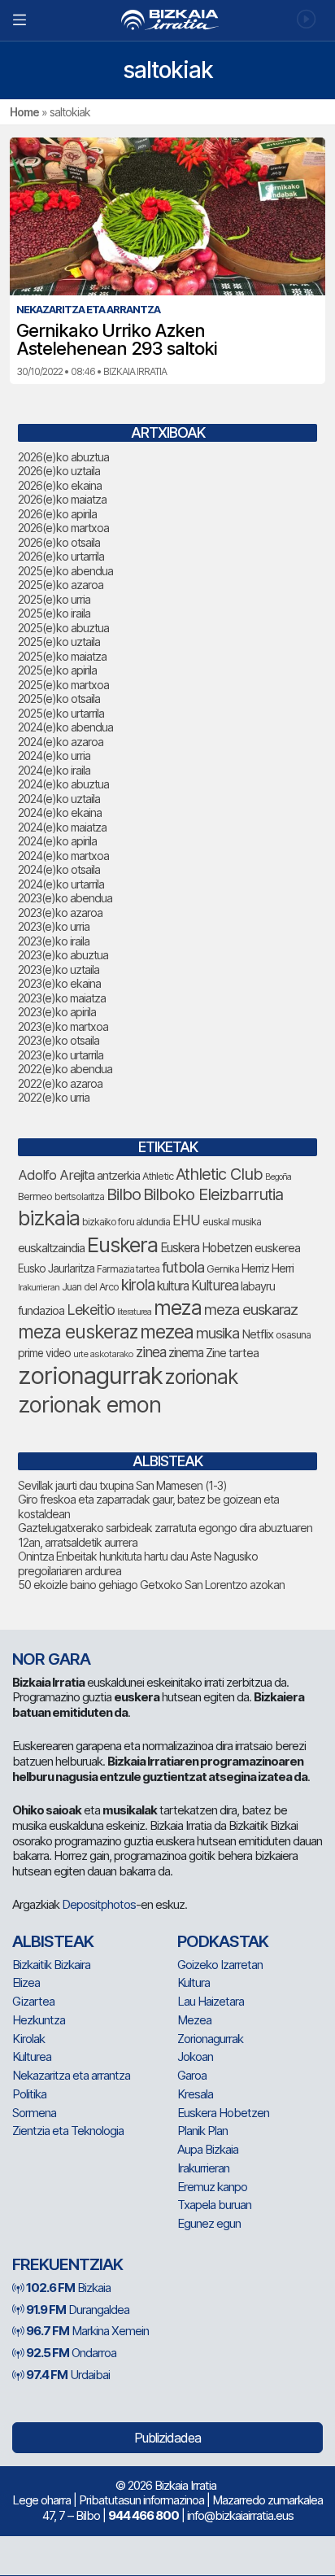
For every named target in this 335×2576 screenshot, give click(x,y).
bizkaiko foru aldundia (126, 1222)
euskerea (277, 1248)
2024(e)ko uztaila (59, 799)
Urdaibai (68, 2375)
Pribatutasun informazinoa (141, 2500)
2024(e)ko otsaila (59, 869)
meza (178, 1308)
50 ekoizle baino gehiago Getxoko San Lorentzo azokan (151, 1585)
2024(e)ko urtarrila (61, 884)
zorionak (201, 1377)
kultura (173, 1286)
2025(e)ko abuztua (63, 628)
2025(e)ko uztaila (59, 642)
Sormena (34, 2113)
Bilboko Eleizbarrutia (213, 1194)
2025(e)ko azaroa (61, 585)
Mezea (194, 2020)
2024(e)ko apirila (57, 841)
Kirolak (28, 2039)
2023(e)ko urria (54, 926)
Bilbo (124, 1194)
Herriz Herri (268, 1268)
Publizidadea (167, 2438)
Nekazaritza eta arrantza (71, 2075)
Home (24, 112)
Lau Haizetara (211, 2001)
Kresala (195, 2094)
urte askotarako (103, 1354)
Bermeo (35, 1196)
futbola (183, 1267)
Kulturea (215, 1285)
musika (218, 1333)
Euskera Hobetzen (206, 1248)
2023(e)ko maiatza (62, 998)
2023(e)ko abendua (65, 898)
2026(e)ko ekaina (60, 485)
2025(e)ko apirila (57, 670)
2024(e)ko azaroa (61, 742)
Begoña (278, 1177)
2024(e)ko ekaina (60, 812)
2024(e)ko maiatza (62, 827)
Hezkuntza (39, 2020)
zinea (151, 1352)
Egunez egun (209, 2223)
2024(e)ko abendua (65, 727)
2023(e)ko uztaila (59, 969)
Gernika (223, 1269)
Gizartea (33, 2001)
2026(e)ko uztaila (59, 471)
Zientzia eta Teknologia (68, 2131)
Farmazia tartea (128, 1269)
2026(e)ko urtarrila (61, 556)
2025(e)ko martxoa (63, 685)
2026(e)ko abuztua (63, 457)
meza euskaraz (251, 1309)
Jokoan (195, 2056)
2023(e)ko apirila (57, 1012)
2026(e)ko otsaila (59, 542)
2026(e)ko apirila (57, 514)
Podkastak (223, 1941)
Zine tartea (232, 1353)
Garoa (192, 2075)
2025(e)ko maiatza (62, 656)
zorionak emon (89, 1405)
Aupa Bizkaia (208, 2149)
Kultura (194, 1982)
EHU (186, 1220)
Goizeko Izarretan (220, 1965)
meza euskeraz (78, 1332)
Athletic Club (219, 1174)
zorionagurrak (90, 1375)
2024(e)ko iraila (54, 770)
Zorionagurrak (210, 2039)
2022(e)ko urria (54, 1097)
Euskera (122, 1244)
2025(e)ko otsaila (59, 699)
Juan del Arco (90, 1287)
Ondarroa (71, 2353)
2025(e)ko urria (54, 599)
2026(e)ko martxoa (63, 528)
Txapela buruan (214, 2205)
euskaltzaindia (51, 1248)
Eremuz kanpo (212, 2187)
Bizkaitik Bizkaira (51, 1965)
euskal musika (232, 1222)
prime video (44, 1353)
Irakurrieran (39, 1287)
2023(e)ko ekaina (59, 983)
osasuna (293, 1335)
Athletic (158, 1176)
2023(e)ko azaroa (60, 913)
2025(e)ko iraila (54, 613)
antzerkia (118, 1176)
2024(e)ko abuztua (63, 784)
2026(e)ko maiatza (62, 499)
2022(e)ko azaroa (60, 1083)
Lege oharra (41, 2500)
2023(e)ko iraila (54, 941)
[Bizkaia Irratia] (167, 20)
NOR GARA (51, 1659)
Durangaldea (78, 2310)
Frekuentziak (67, 2264)
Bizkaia (68, 2288)
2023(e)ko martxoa (63, 1026)
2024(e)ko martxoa (63, 856)
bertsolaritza (79, 1196)
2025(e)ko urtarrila (61, 713)
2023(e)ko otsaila (59, 1040)
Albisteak (53, 1941)
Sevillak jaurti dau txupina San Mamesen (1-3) (122, 1485)
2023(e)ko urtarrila (61, 1055)
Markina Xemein (87, 2331)
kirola (138, 1285)
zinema (186, 1353)
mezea (167, 1332)
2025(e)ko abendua (65, 571)
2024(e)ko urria (54, 755)
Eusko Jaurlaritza (56, 1268)
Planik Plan (202, 2131)
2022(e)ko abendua (65, 1069)
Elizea (26, 1982)
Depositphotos (99, 1904)
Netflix (257, 1334)
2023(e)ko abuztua (63, 955)
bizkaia (49, 1218)
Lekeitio (91, 1309)
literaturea (134, 1312)
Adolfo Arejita (56, 1175)
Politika (29, 2094)
